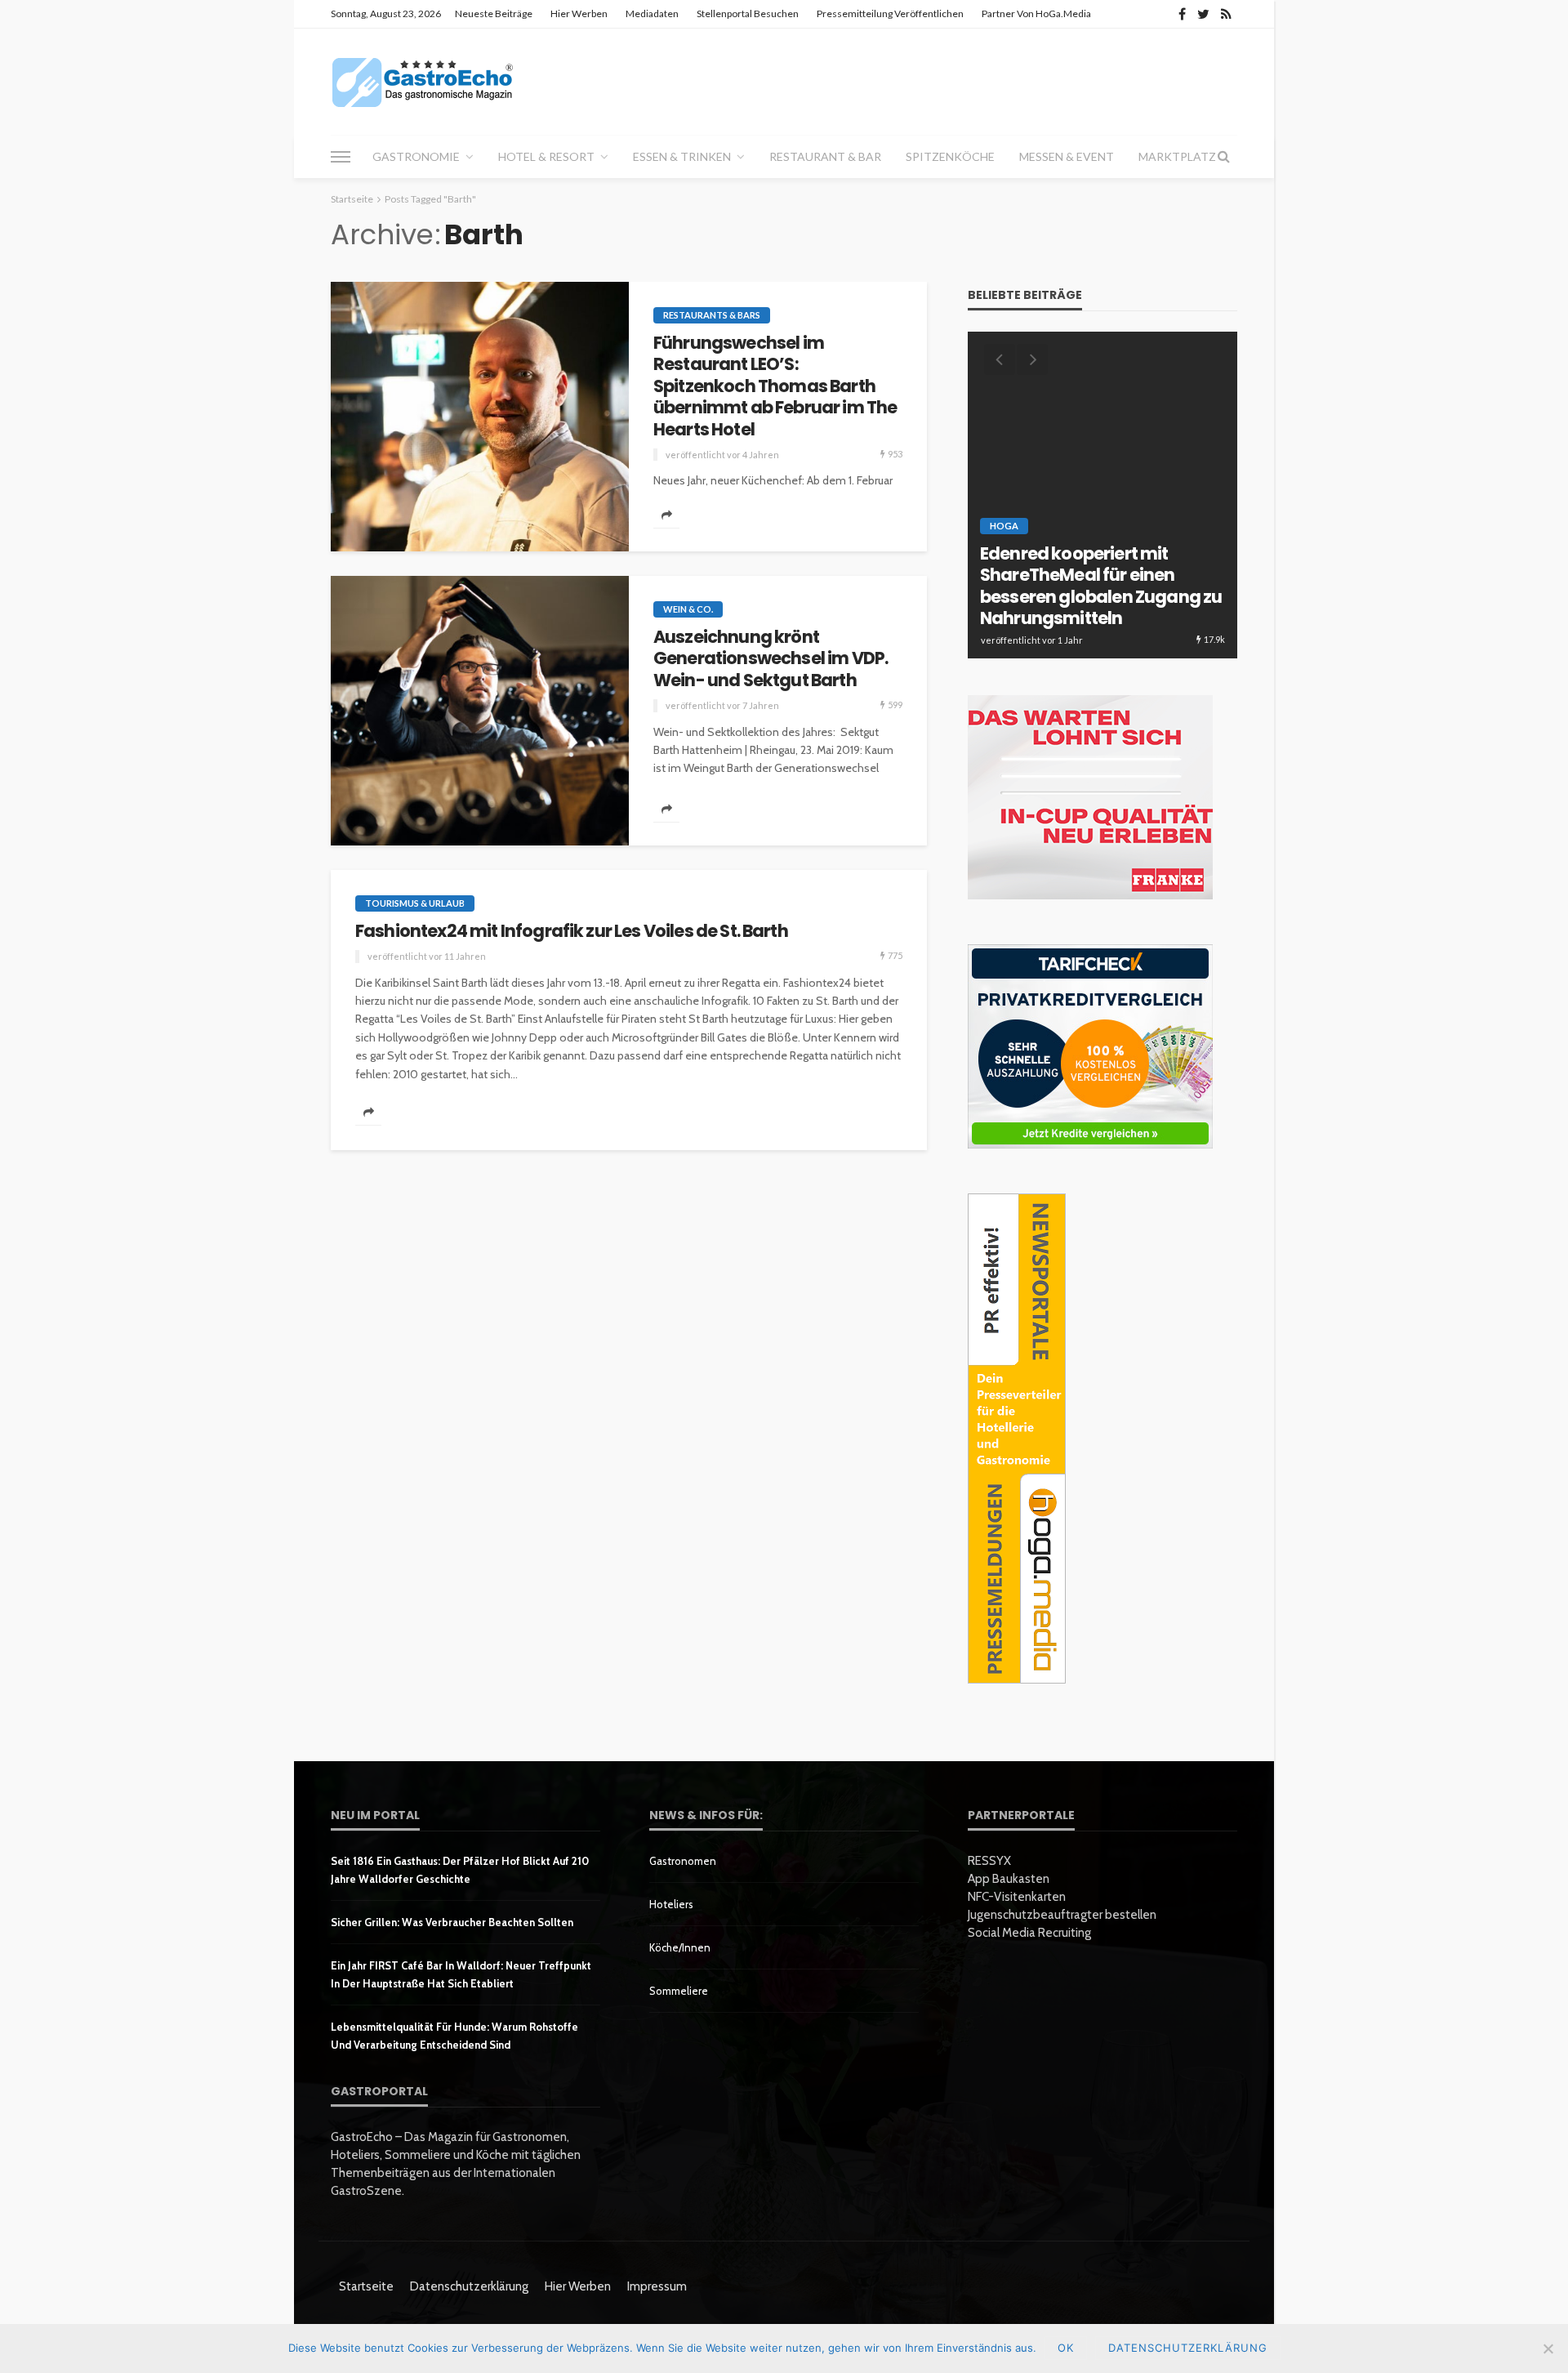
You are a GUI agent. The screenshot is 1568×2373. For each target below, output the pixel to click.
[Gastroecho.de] (423, 82)
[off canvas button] (341, 157)
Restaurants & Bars (712, 315)
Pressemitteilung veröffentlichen (890, 13)
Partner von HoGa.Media (1036, 13)
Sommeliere (679, 1991)
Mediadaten (652, 13)
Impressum (657, 2286)
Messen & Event (1067, 156)
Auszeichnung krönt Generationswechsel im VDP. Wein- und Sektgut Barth (771, 659)
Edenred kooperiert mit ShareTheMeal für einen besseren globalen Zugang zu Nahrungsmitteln (1101, 587)
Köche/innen (680, 1947)
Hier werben (579, 13)
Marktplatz (1177, 156)
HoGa (1004, 526)
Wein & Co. (688, 609)
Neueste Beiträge (494, 13)
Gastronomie (416, 156)
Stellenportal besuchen (748, 13)
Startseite (366, 2286)
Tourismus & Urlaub (415, 903)
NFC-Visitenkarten (1017, 1897)
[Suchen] (1223, 157)
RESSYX (989, 1861)
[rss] (1226, 14)
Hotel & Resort (546, 156)
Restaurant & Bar (825, 156)
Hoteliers (671, 1904)
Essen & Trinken (682, 156)
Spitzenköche (950, 156)
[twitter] (1203, 14)
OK (1066, 2348)
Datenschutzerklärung (469, 2286)
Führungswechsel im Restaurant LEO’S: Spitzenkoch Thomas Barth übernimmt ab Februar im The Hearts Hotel (775, 386)
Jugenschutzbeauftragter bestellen (1062, 1915)
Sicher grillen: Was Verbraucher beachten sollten (452, 1922)
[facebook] (1182, 14)
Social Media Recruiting (1029, 1933)
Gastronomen (683, 1861)
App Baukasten (1009, 1879)
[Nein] (1548, 2348)
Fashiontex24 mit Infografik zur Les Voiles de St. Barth (572, 931)
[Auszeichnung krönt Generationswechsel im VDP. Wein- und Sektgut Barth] (480, 711)
